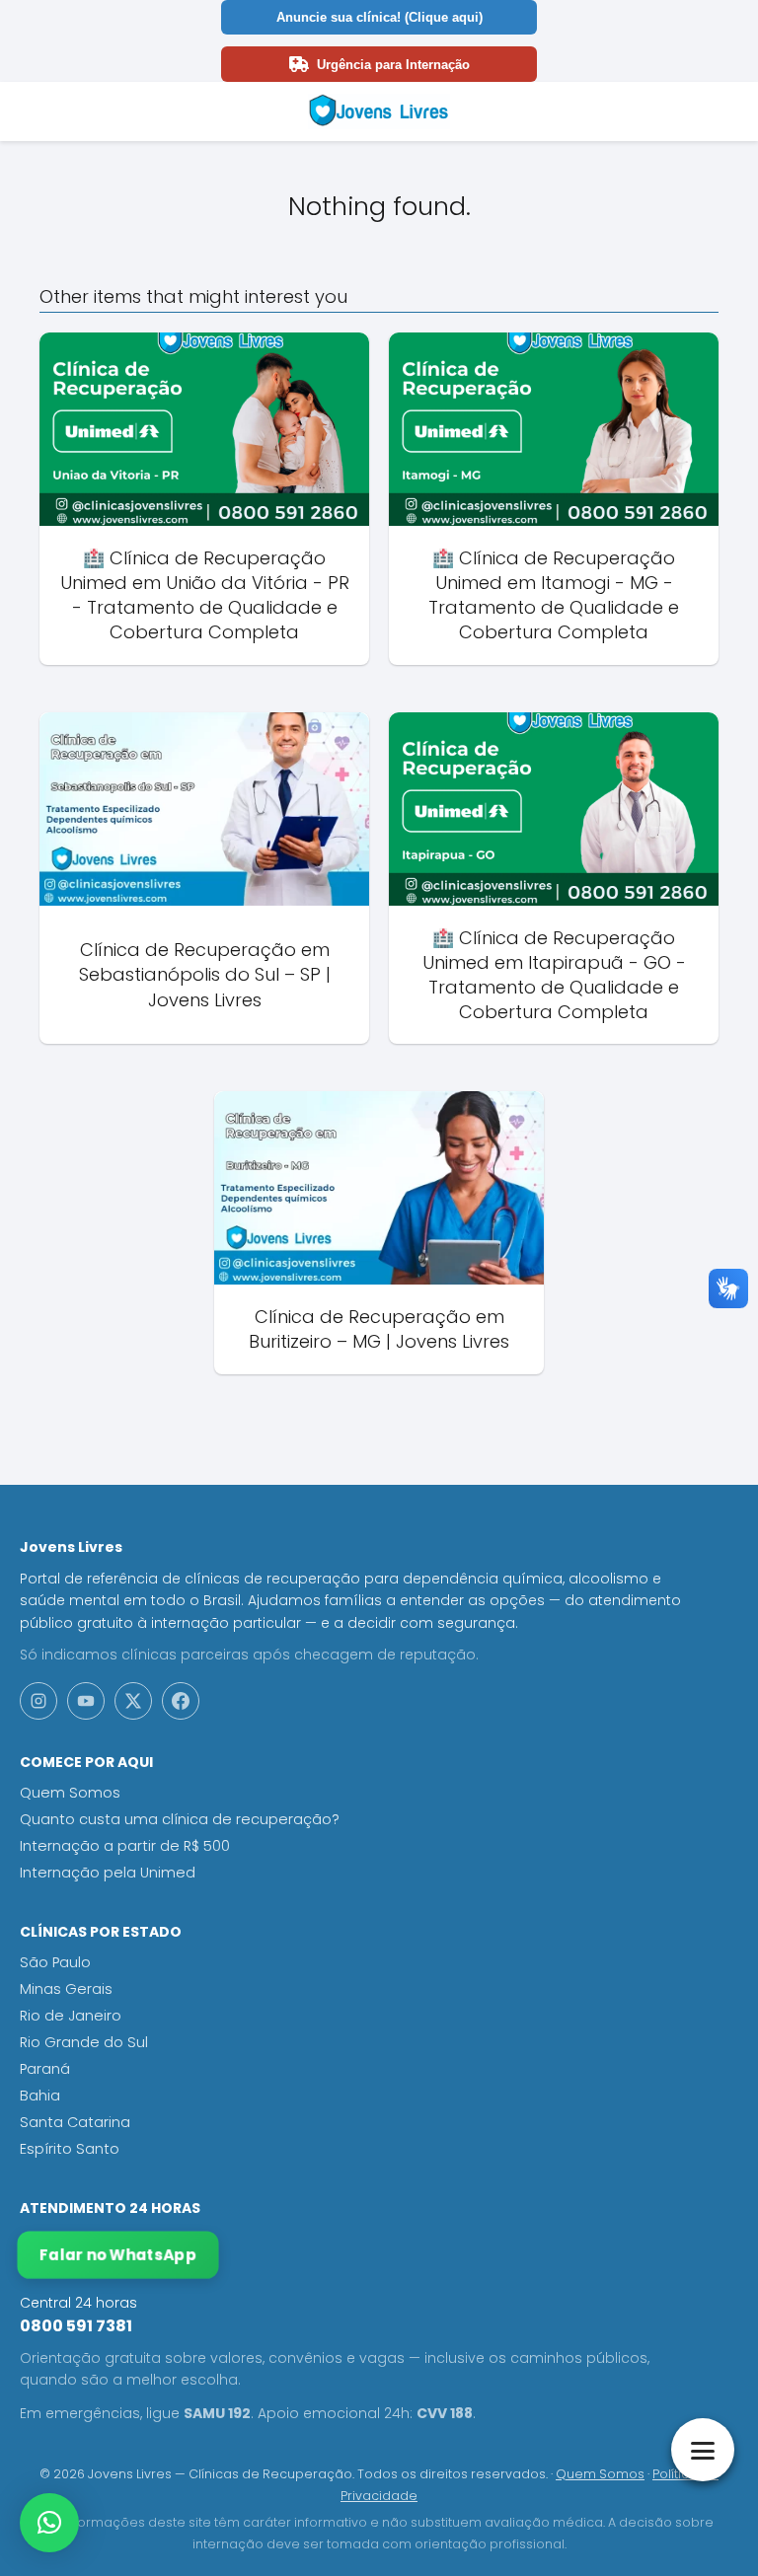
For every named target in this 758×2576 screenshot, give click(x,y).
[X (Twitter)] (133, 1701)
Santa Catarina (75, 2122)
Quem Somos (70, 1793)
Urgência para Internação (393, 65)
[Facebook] (181, 1701)
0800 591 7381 (76, 2326)
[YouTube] (86, 1701)
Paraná (45, 2069)
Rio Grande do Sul (84, 2042)
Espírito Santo (70, 2149)
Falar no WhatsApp (118, 2255)
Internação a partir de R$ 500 (125, 1846)
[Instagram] (38, 1701)
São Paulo (55, 1962)
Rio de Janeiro (71, 2016)
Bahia (40, 2096)
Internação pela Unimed (108, 1873)
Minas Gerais (66, 1989)
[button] (49, 2523)
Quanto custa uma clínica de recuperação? (180, 1819)
